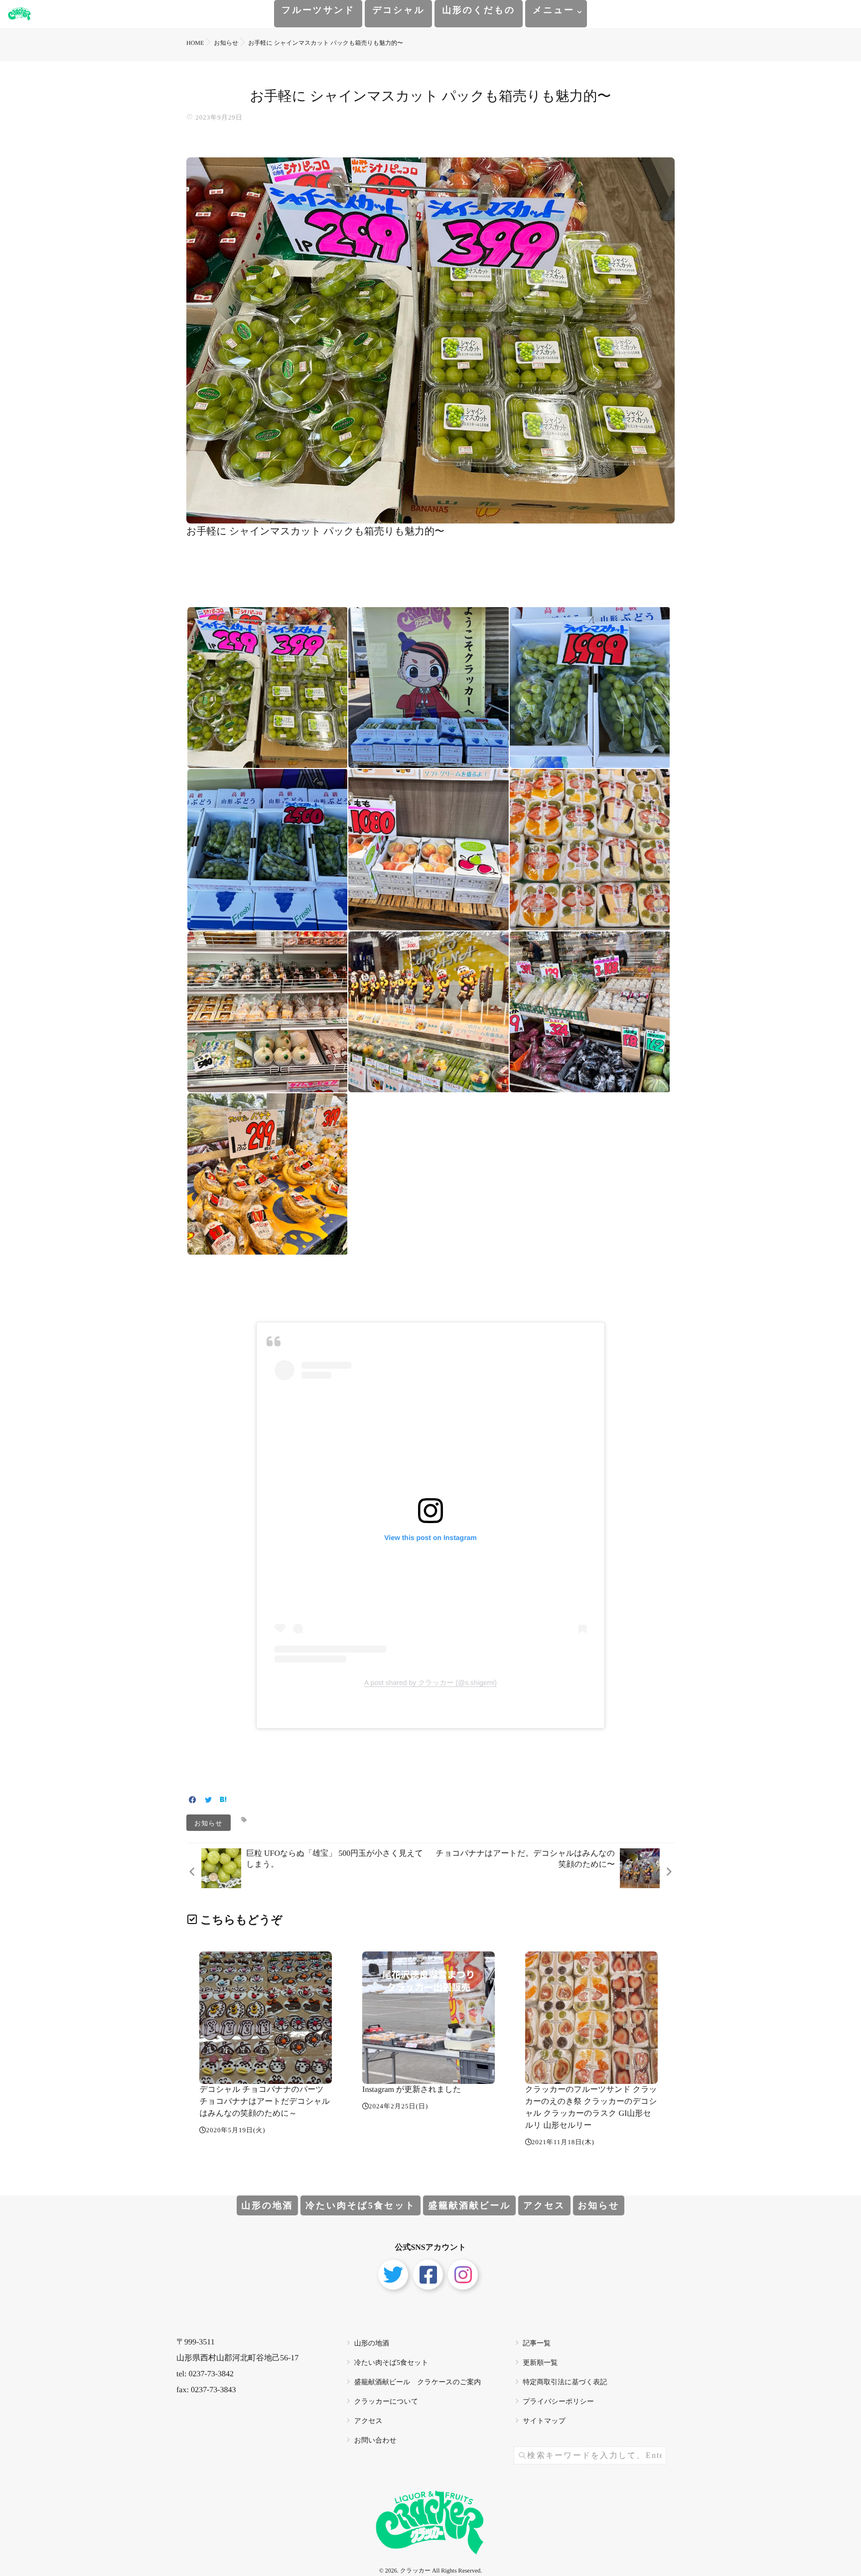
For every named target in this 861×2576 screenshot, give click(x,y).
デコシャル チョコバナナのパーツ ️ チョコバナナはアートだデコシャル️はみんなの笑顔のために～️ (265, 2102)
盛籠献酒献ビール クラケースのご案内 (418, 2383)
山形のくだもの (479, 10)
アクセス (544, 2205)
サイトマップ (544, 2421)
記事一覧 (537, 2344)
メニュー (554, 10)
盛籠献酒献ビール (469, 2205)
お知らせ (209, 1823)
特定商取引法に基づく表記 (565, 2383)
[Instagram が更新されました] (429, 2018)
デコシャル (398, 10)
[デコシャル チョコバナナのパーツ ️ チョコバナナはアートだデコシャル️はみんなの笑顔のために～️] (266, 2018)
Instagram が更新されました (412, 2090)
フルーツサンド (318, 10)
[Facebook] (193, 1801)
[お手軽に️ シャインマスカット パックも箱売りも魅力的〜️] (430, 516)
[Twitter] (208, 1801)
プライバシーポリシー (558, 2402)
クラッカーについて (386, 2402)
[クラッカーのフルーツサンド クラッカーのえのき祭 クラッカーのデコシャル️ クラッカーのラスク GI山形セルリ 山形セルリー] (591, 2018)
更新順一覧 (540, 2363)
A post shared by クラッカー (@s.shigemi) (430, 1682)
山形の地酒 (268, 2205)
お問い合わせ (375, 2441)
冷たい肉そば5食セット (360, 2205)
